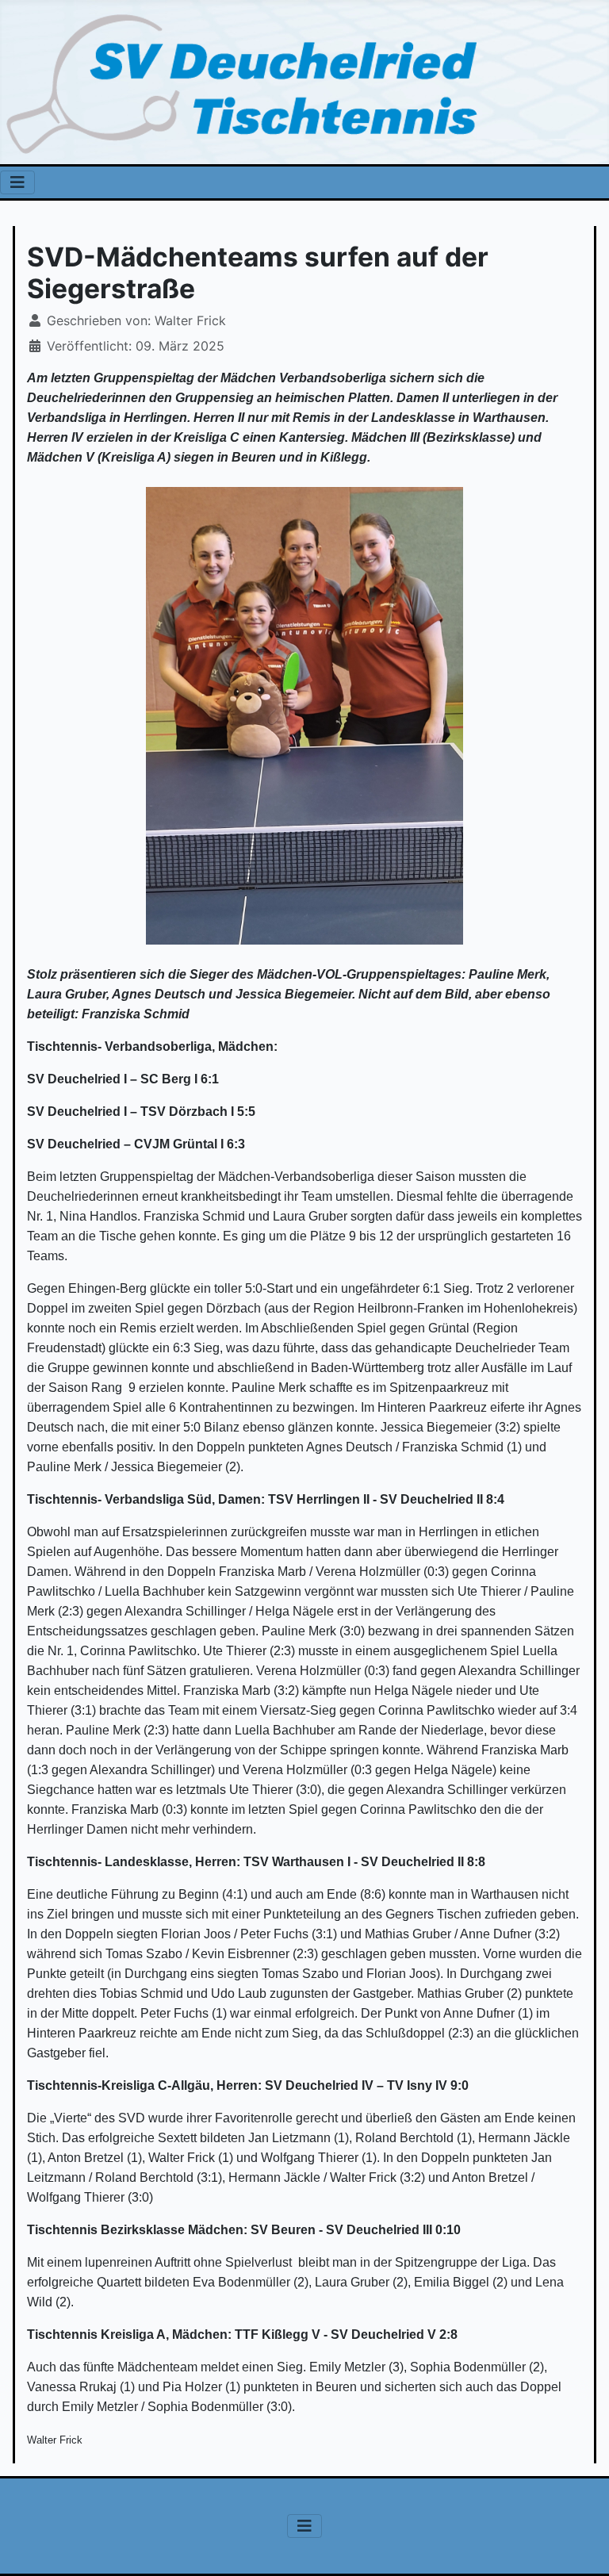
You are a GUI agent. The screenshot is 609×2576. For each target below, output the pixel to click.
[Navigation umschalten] (17, 182)
